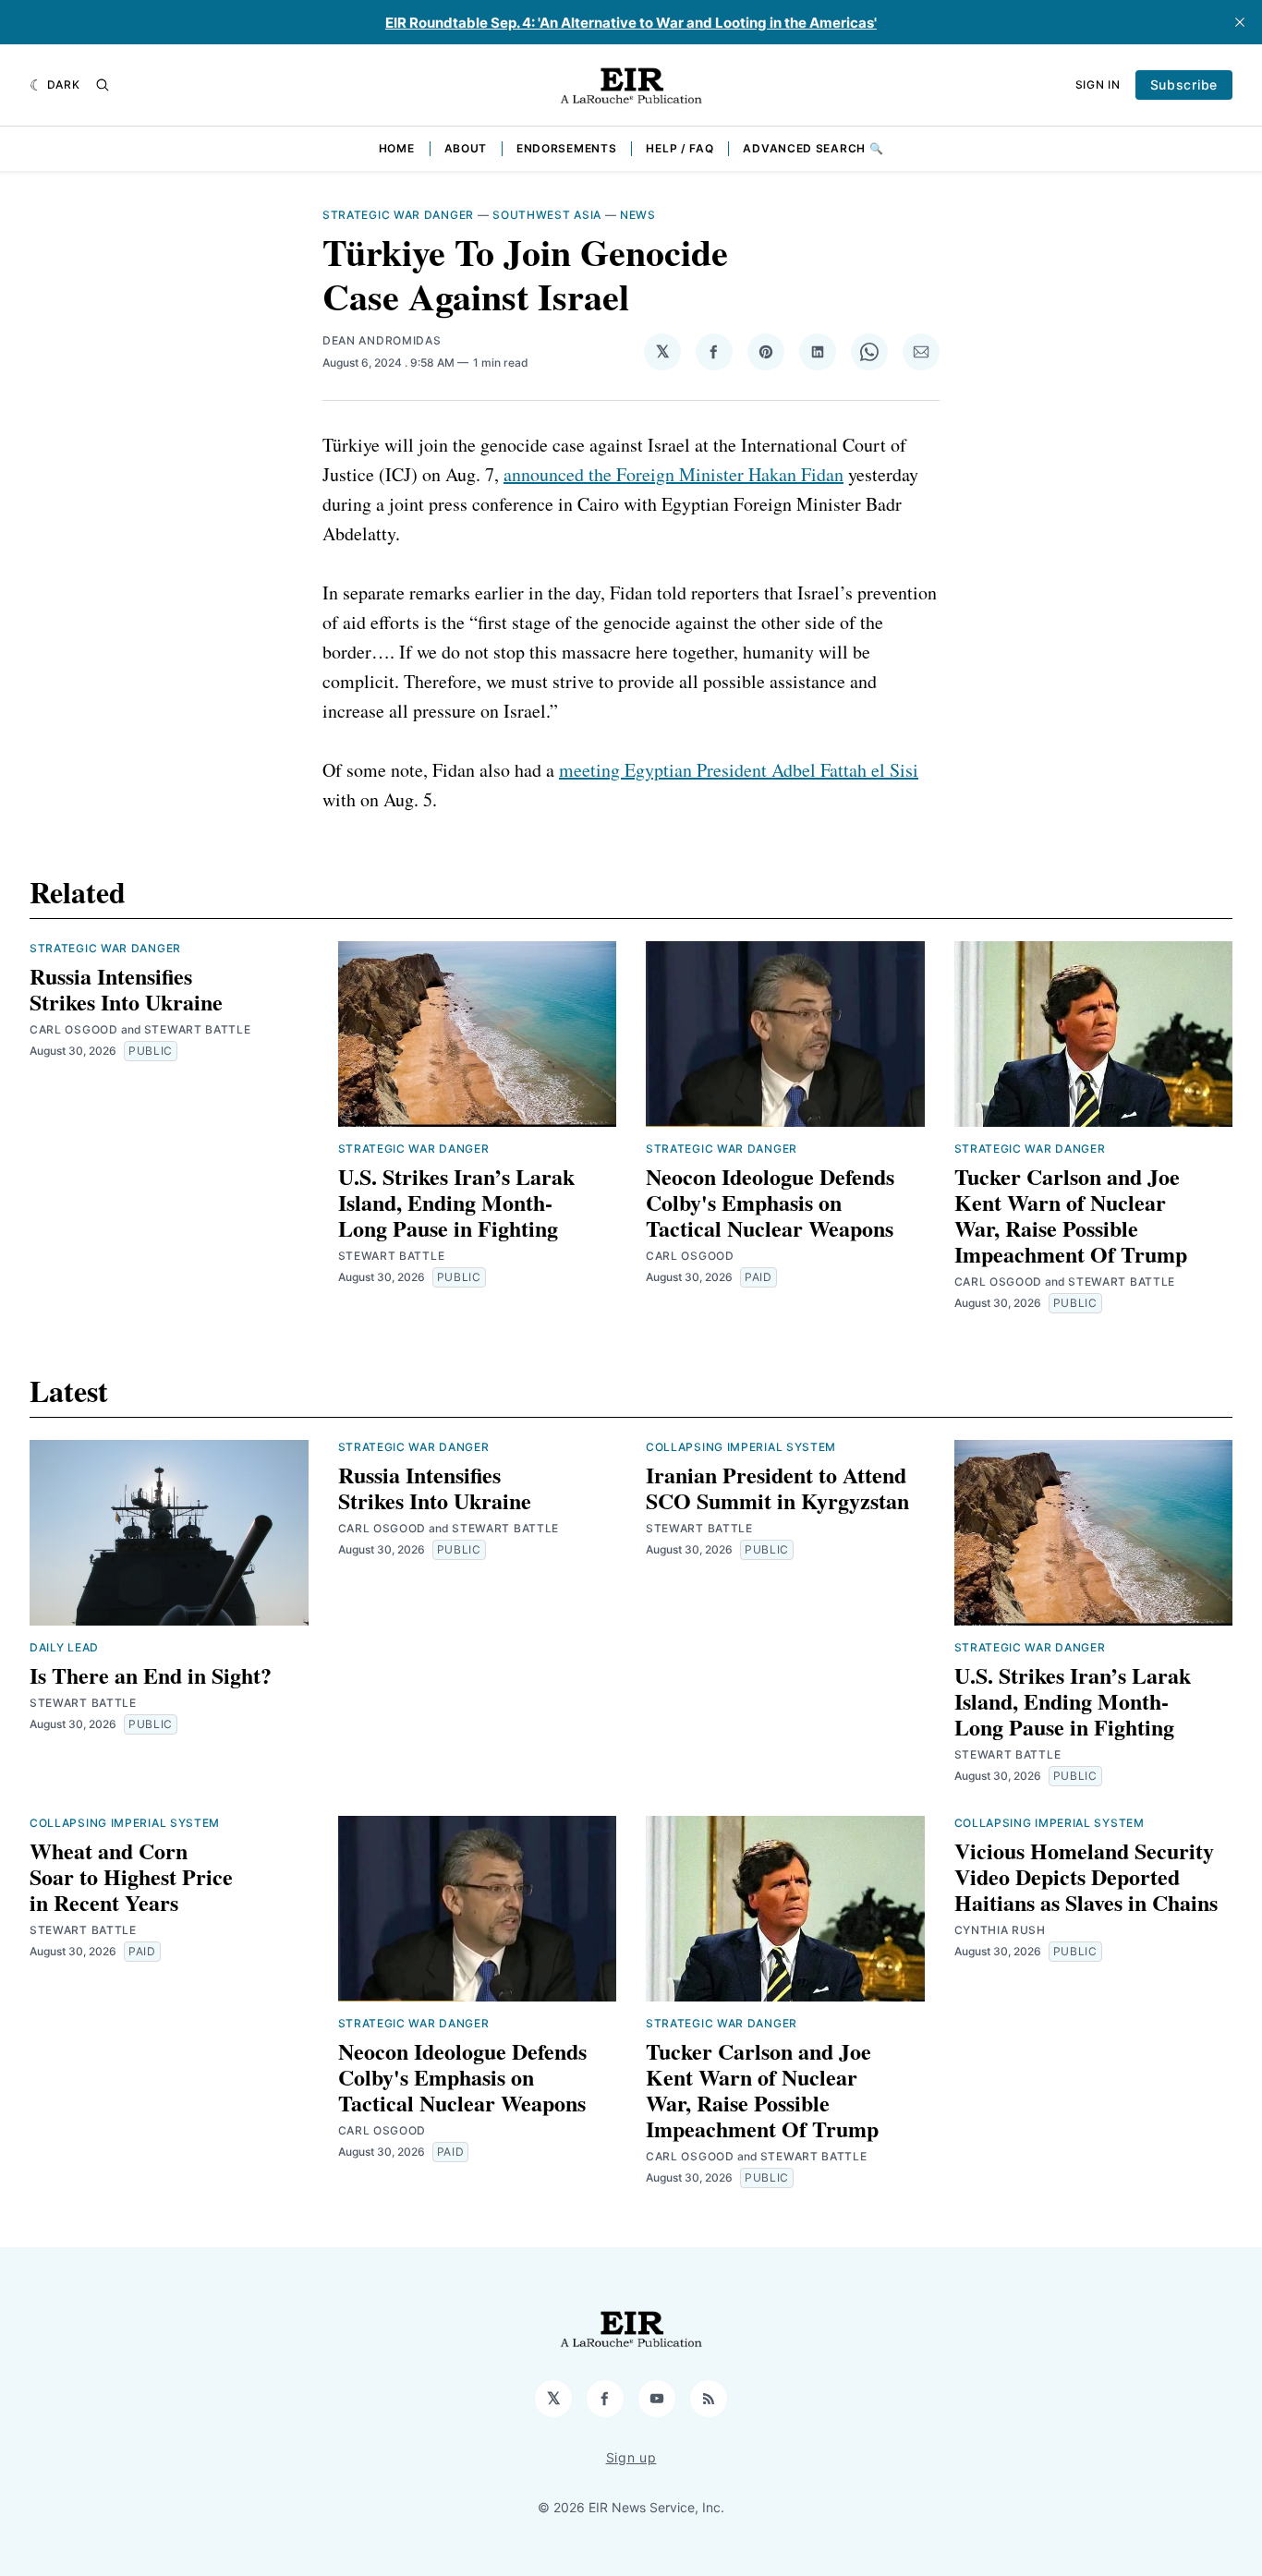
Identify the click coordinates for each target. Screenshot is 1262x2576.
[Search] (103, 85)
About (466, 148)
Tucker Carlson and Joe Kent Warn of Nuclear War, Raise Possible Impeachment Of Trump (1071, 1215)
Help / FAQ (680, 148)
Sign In (1098, 85)
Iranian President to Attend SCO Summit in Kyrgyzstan (777, 1488)
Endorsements (566, 148)
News (638, 215)
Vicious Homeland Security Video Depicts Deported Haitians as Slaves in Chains (1086, 1876)
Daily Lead (64, 1647)
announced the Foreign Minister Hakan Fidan (673, 474)
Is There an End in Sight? (151, 1675)
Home (397, 148)
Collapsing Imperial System (741, 1447)
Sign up (631, 2457)
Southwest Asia (547, 215)
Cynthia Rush (1000, 1930)
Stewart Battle (198, 1029)
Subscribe (1184, 85)
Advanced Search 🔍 (813, 148)
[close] (1240, 22)
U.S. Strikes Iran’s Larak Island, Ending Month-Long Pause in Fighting (456, 1202)
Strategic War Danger (398, 215)
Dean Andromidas (382, 340)
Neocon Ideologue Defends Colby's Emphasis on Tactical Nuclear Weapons (770, 1202)
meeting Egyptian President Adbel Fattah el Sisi (739, 770)
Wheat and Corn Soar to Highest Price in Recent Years (131, 1876)
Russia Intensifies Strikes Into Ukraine (126, 989)
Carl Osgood (74, 1029)
